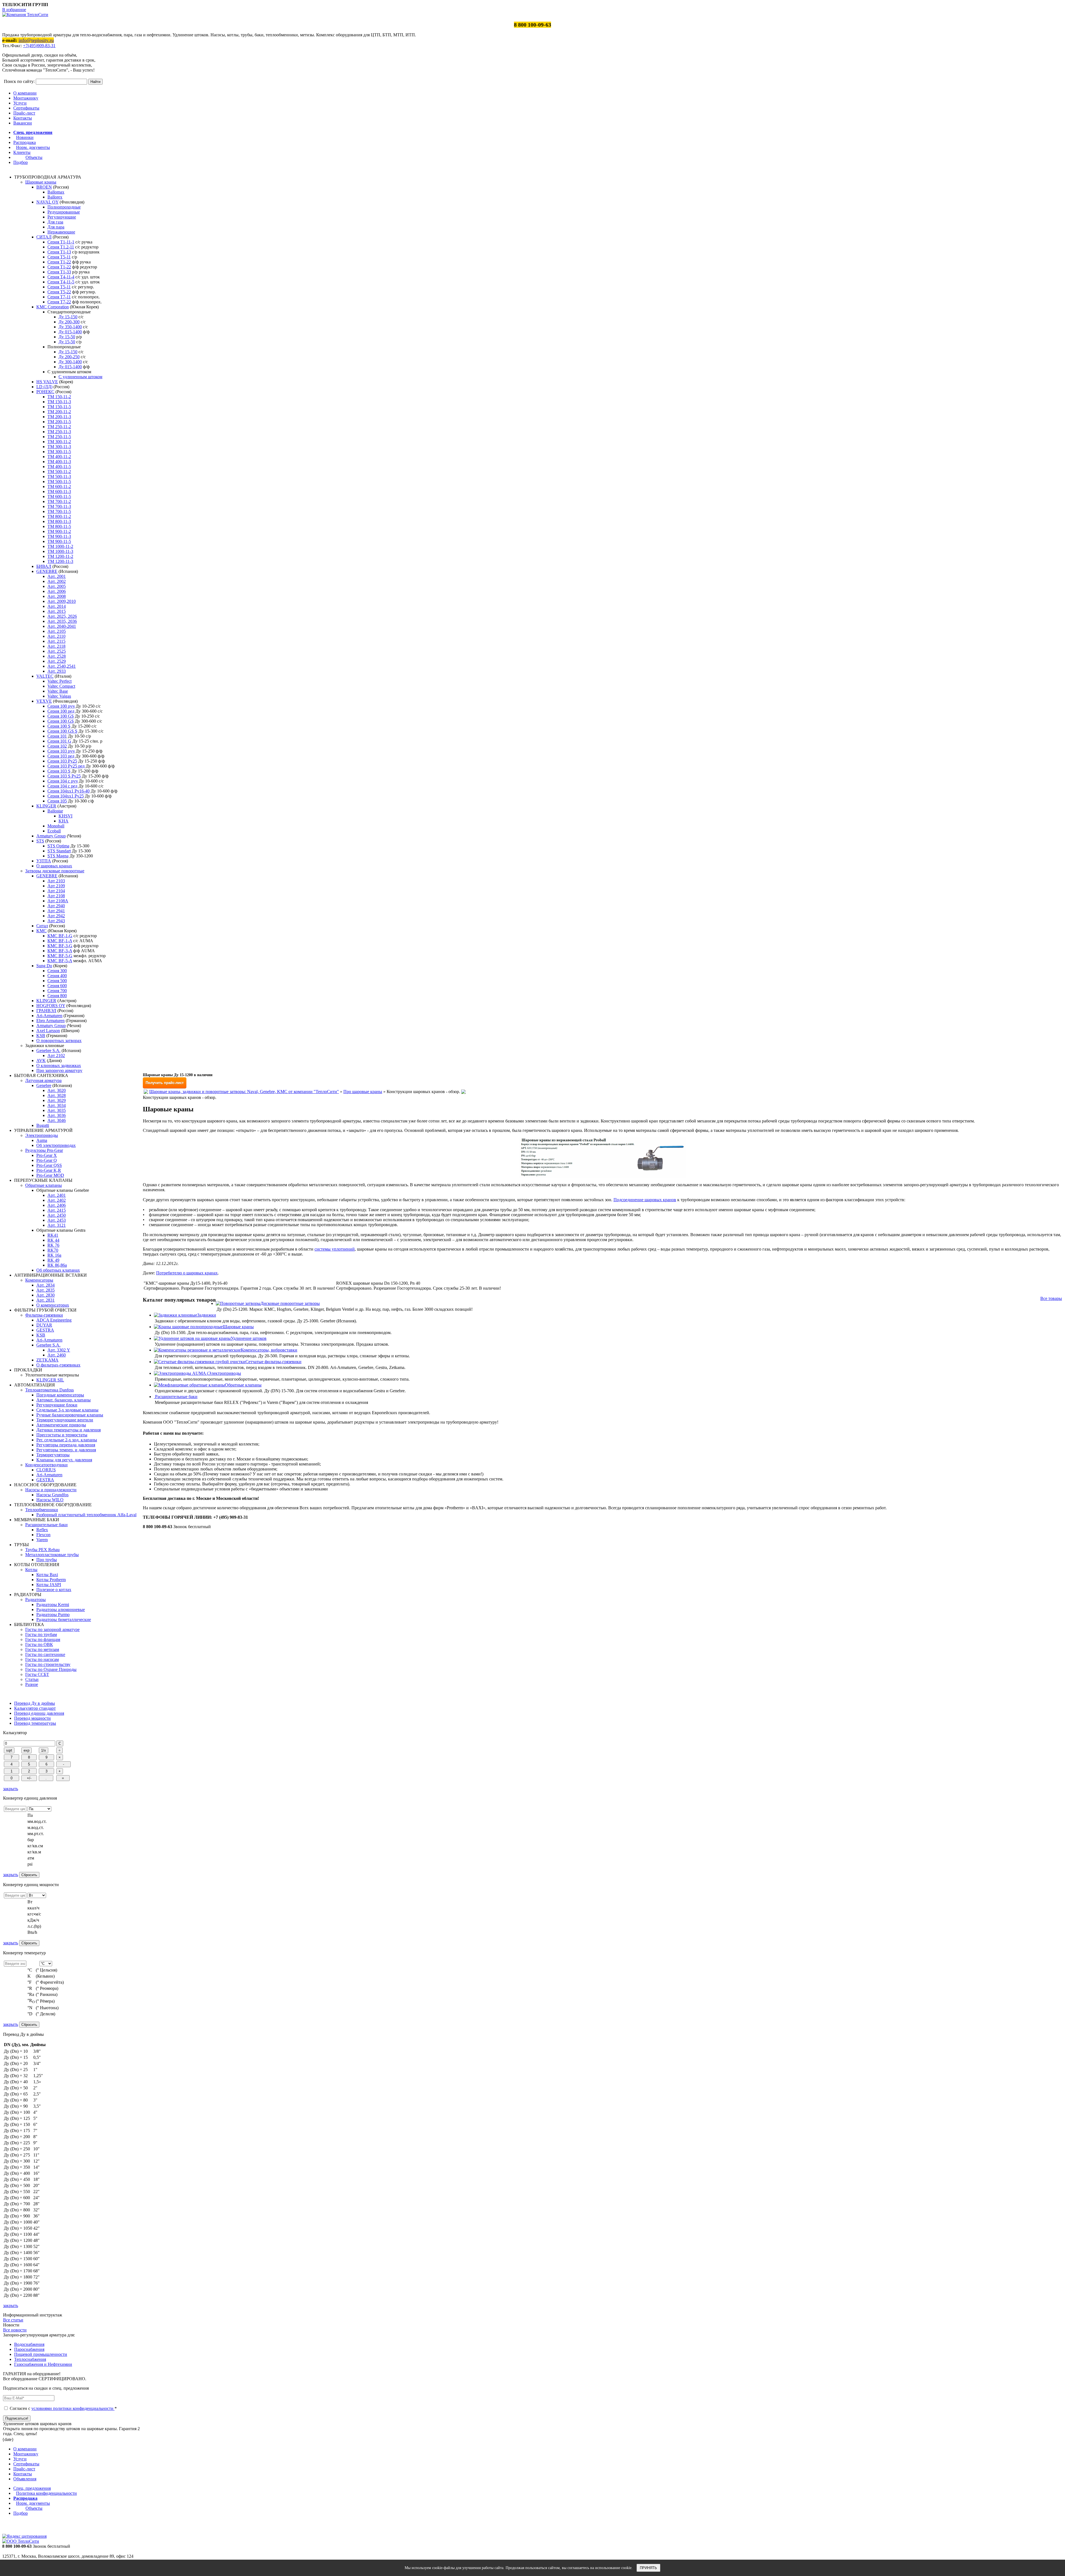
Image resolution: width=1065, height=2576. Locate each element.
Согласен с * (63, 2408)
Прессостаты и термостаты (62, 1435)
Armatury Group (51, 836)
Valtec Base (58, 691)
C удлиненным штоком (80, 377)
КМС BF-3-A (60, 951)
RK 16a (54, 1255)
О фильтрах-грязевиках (58, 1365)
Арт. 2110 (56, 636)
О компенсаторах (53, 1305)
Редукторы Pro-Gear (44, 1150)
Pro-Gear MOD (50, 1175)
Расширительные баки (46, 1525)
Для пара (56, 227)
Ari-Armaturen (49, 1016)
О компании (25, 93)
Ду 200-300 (69, 322)
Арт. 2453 (57, 1220)
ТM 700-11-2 (59, 501)
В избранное (14, 10)
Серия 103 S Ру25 (64, 776)
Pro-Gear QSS (49, 1165)
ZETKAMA (47, 1360)
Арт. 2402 (57, 1200)
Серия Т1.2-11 (61, 247)
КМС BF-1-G (60, 936)
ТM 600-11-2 (59, 487)
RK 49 (53, 1260)
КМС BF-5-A (60, 961)
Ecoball (54, 831)
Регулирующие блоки (57, 1405)
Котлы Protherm (51, 1580)
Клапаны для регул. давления (64, 1460)
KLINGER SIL (50, 1380)
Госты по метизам (42, 1649)
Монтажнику (26, 98)
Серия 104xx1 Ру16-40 (69, 791)
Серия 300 (57, 971)
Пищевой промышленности (41, 2354)
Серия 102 (57, 746)
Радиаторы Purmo (53, 1615)
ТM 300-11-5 (59, 452)
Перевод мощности (32, 1718)
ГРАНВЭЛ (46, 1011)
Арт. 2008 (57, 596)
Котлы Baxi (47, 1575)
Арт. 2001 (57, 576)
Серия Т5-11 (59, 287)
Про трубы (47, 1560)
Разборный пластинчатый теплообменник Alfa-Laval (86, 1515)
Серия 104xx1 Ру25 (66, 796)
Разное (32, 1684)
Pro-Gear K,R (49, 1170)
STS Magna (58, 856)
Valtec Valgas (59, 696)
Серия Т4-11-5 (61, 282)
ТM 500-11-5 (59, 482)
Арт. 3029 (57, 1100)
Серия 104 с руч (63, 781)
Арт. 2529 (57, 661)
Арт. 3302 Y (59, 1350)
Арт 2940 (56, 906)
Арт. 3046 (57, 1120)
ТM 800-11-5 (59, 526)
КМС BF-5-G (60, 956)
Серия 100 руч (61, 706)
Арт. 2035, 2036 (62, 621)
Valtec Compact (61, 686)
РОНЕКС (45, 392)
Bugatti (43, 1125)
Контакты (23, 118)
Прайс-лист (24, 113)
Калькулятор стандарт (35, 1708)
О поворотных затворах (59, 1041)
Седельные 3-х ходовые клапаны (67, 1410)
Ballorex (55, 197)
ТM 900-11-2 (59, 531)
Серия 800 (57, 996)
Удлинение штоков (249, 1338)
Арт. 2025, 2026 (62, 616)
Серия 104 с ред (62, 786)
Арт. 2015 (57, 611)
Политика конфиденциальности (46, 2493)
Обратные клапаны (44, 1185)
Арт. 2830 (45, 1295)
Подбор (21, 162)
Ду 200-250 (69, 357)
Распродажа (25, 142)
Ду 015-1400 (70, 332)
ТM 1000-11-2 (60, 546)
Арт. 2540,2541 (62, 666)
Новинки (25, 137)
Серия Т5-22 (59, 292)
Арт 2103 (56, 881)
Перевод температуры (35, 1723)
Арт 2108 (56, 896)
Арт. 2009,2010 (62, 601)
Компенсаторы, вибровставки (269, 1350)
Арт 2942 (56, 916)
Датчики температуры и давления (69, 1430)
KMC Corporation (53, 307)
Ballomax (56, 192)
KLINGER (46, 806)
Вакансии (23, 123)
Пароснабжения (29, 2349)
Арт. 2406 (57, 1205)
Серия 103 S (59, 771)
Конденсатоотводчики (46, 1465)
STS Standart (59, 851)
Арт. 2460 (57, 1355)
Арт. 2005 (57, 586)
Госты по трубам (41, 1634)
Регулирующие (62, 217)
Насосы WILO (50, 1500)
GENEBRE (47, 571)
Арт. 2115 (56, 641)
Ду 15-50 (67, 337)
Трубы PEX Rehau (42, 1550)
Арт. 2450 (57, 1215)
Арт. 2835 (45, 1290)
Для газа (55, 222)
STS (40, 841)
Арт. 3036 (57, 1115)
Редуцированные (64, 212)
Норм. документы (33, 147)
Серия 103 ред (61, 756)
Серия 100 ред (61, 711)
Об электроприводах (56, 1145)
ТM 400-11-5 (59, 467)
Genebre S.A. (48, 1051)
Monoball (56, 826)
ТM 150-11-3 (59, 402)
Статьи (32, 1679)
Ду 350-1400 (70, 327)
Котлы (31, 1570)
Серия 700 (57, 991)
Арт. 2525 (57, 651)
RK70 (53, 1250)
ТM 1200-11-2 (60, 556)
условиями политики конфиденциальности (73, 2408)
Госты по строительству (48, 1664)
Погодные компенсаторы (60, 1395)
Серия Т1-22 (59, 262)
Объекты (34, 157)
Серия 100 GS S (62, 731)
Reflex (42, 1530)
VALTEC (45, 676)
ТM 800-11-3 (59, 521)
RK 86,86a (57, 1265)
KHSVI (65, 816)
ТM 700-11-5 (59, 511)
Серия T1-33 (59, 272)
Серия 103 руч (61, 751)
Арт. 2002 (57, 581)
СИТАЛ (44, 237)
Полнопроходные (64, 207)
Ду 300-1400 (70, 362)
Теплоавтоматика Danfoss (50, 1390)
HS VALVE (47, 382)
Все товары (1051, 1298)
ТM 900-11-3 (59, 536)
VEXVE (44, 701)
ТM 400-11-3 (59, 462)
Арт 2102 (56, 1055)
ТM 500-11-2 (59, 472)
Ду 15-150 (68, 317)
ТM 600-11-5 (59, 496)
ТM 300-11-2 (59, 442)
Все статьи (13, 2320)
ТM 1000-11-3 (60, 551)
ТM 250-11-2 (59, 427)
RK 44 (53, 1240)
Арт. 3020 (57, 1090)
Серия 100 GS (61, 716)
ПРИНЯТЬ (648, 2568)
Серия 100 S (59, 726)
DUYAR (44, 1325)
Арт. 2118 (56, 646)
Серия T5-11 (59, 257)
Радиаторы (35, 1600)
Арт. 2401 (57, 1195)
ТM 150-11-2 (59, 397)
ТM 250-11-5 (59, 437)
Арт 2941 (56, 911)
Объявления (25, 2479)
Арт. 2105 (57, 631)
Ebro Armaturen (50, 1021)
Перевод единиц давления (39, 1713)
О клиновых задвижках (59, 1065)
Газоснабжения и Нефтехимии (43, 2364)
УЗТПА (44, 861)
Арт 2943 (56, 921)
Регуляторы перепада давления (66, 1445)
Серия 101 (57, 736)
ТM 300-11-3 (59, 447)
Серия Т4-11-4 (61, 277)
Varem (42, 1540)
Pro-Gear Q (47, 1160)
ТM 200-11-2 (59, 412)
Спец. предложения (33, 132)
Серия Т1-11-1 (61, 242)
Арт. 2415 (57, 1210)
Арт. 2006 (57, 591)
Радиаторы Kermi (53, 1605)
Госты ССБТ (37, 1674)
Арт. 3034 (57, 1105)
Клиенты (22, 152)
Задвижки (207, 1315)
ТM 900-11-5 (59, 541)
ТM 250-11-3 (59, 432)
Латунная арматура (43, 1080)
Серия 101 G (59, 741)
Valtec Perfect (59, 681)
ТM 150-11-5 (59, 407)
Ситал (42, 926)
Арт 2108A (58, 901)
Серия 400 (57, 976)
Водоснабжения (29, 2344)
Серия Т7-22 (59, 302)
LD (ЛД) (44, 387)
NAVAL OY (47, 202)
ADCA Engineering (54, 1320)
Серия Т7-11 (59, 297)
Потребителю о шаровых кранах (187, 1273)
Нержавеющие (61, 232)
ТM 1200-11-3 (60, 561)
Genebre (44, 1085)
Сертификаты (26, 108)
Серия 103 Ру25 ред (66, 766)
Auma (42, 1140)
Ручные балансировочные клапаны (70, 1415)
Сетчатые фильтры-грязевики (273, 1362)
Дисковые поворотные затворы (290, 1303)
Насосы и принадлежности (51, 1490)
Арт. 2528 (57, 656)
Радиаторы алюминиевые (61, 1610)
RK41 (53, 1235)
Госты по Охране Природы (51, 1669)
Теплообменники (42, 1510)
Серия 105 (57, 801)
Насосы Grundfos (52, 1495)
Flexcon (43, 1535)
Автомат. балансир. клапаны (64, 1400)
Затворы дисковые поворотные (55, 871)
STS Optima (58, 846)
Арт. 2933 (57, 671)
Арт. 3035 (57, 1110)
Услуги (20, 103)
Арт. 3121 (57, 1225)
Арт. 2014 (57, 606)
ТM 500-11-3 (59, 477)
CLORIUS (46, 1470)
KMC (41, 931)
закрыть (11, 1789)
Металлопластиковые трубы (52, 1555)
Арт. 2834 (45, 1285)
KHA (64, 821)
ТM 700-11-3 (59, 506)
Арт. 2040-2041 (62, 626)
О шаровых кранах (54, 866)
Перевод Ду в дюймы (35, 1703)
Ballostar (55, 811)
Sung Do (44, 966)
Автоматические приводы (61, 1425)
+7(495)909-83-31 (39, 46)
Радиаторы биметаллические (64, 1619)
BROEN (44, 187)
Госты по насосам (42, 1659)
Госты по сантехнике (45, 1654)
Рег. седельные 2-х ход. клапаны (67, 1440)
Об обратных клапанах (58, 1270)
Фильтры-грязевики (44, 1315)
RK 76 (53, 1245)
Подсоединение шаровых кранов (645, 1200)
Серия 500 (57, 981)
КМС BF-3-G (60, 946)
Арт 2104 (56, 891)
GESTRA (45, 1330)
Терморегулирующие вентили (65, 1420)
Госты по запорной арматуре (52, 1629)
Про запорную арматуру (59, 1070)
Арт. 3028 (57, 1095)
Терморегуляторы (53, 1455)
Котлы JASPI (49, 1585)
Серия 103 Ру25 (62, 761)
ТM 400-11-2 (59, 457)
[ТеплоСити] (25, 15)
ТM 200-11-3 (59, 417)
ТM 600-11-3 (59, 491)
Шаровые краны (41, 182)
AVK (41, 1060)
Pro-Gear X (47, 1155)
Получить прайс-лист (165, 1083)
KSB (41, 1036)
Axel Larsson (48, 1031)
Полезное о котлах (54, 1590)
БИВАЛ (44, 566)
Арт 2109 (56, 886)
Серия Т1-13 (59, 252)
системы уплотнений (335, 1249)
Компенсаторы (39, 1280)
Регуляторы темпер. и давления (66, 1450)
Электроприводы (42, 1135)
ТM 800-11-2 (59, 516)
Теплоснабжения (30, 2359)
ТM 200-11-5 (59, 422)
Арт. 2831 (45, 1300)
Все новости (15, 2330)
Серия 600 (57, 986)
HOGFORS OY (51, 1006)
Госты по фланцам (43, 1639)
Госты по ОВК (39, 1644)
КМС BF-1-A (60, 941)
